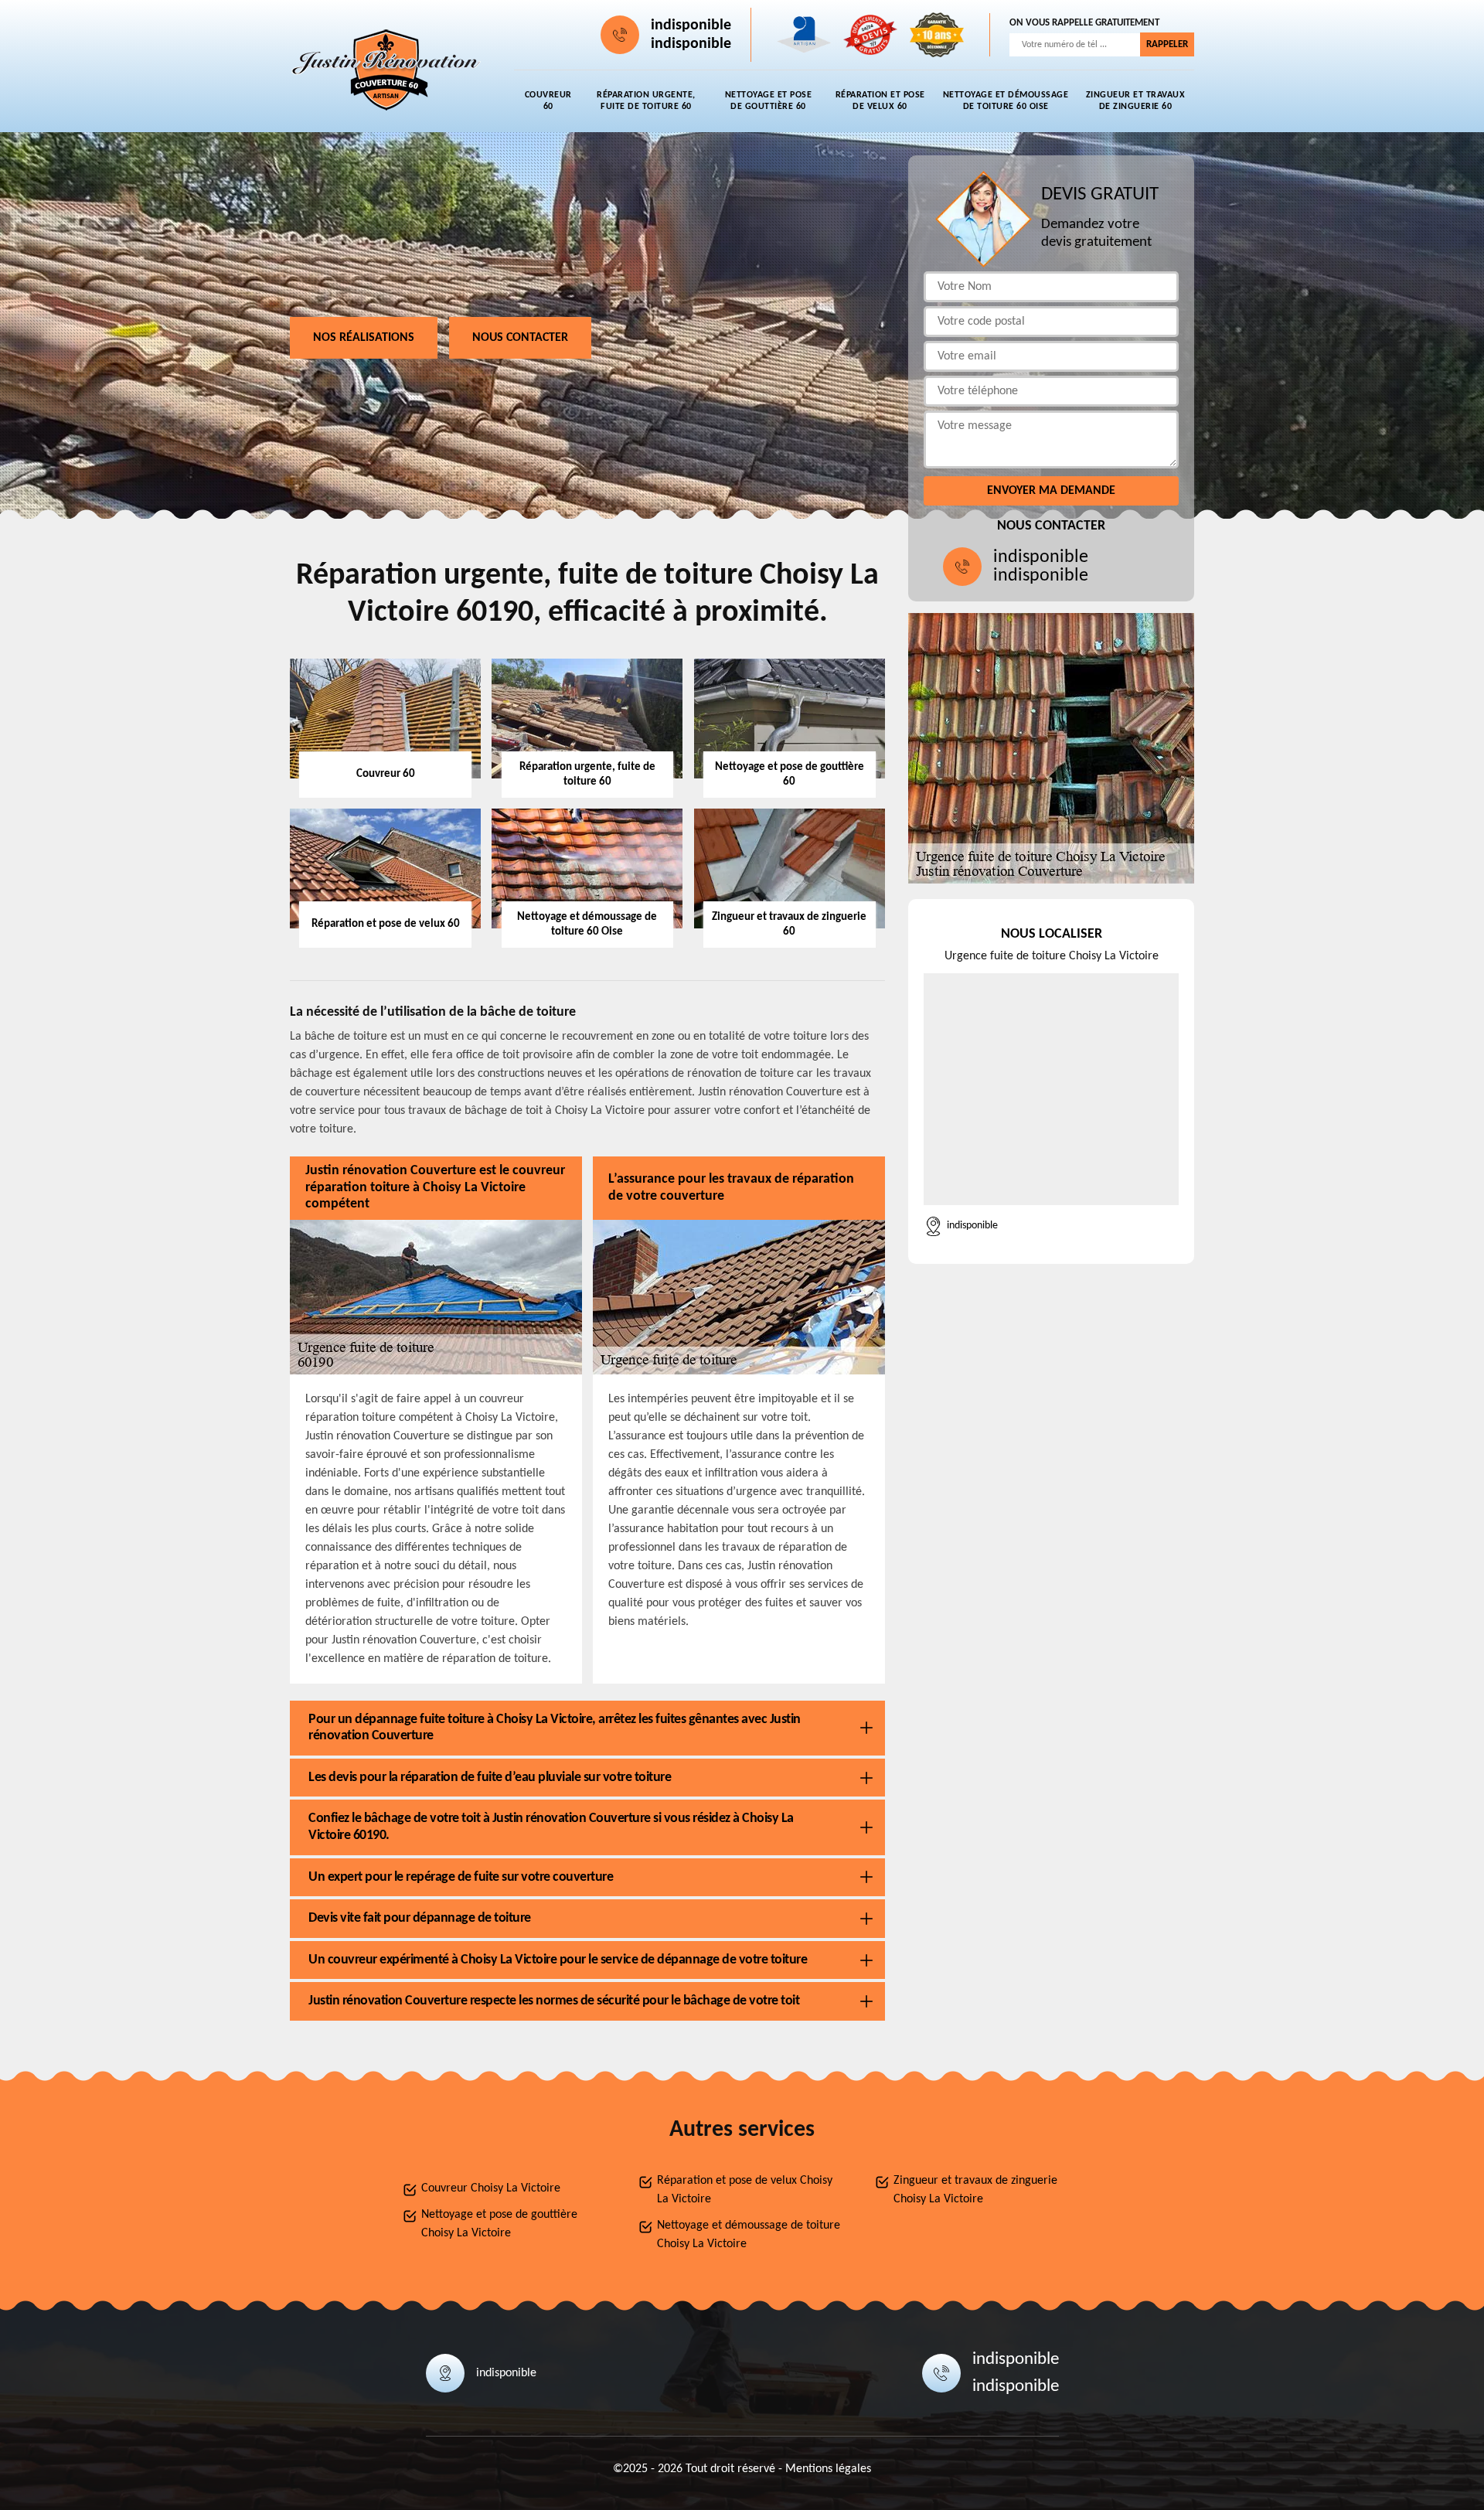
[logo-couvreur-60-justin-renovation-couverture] (386, 70)
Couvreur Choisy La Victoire (491, 2188)
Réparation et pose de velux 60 (880, 101)
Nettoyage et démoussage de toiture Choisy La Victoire (749, 2235)
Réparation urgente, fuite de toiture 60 (646, 101)
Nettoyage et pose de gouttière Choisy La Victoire (499, 2224)
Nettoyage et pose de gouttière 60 (769, 101)
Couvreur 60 (548, 101)
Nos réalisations (364, 338)
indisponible (691, 26)
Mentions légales (828, 2469)
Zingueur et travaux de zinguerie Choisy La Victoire (975, 2190)
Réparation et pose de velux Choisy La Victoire (745, 2190)
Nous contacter (520, 338)
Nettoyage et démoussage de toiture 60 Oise (1006, 101)
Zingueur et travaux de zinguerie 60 (1136, 101)
